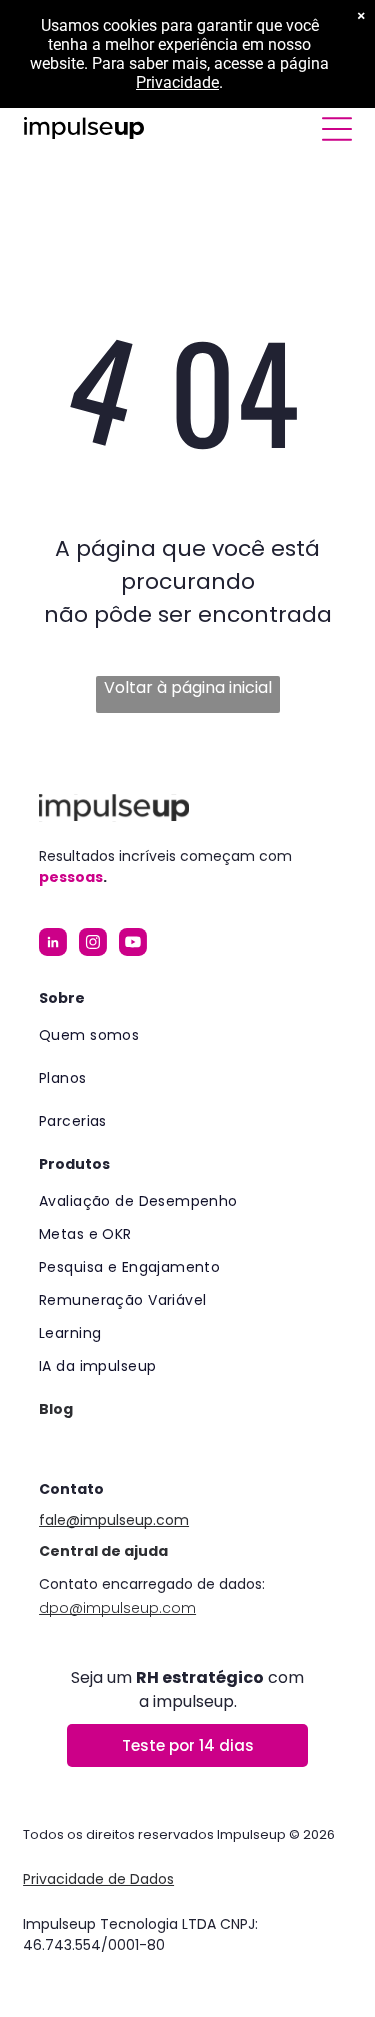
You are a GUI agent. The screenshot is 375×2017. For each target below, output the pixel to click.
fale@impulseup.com (114, 1520)
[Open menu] (337, 129)
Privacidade (177, 82)
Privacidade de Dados (98, 1879)
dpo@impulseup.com (117, 1608)
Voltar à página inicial (188, 687)
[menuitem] (187, 1035)
